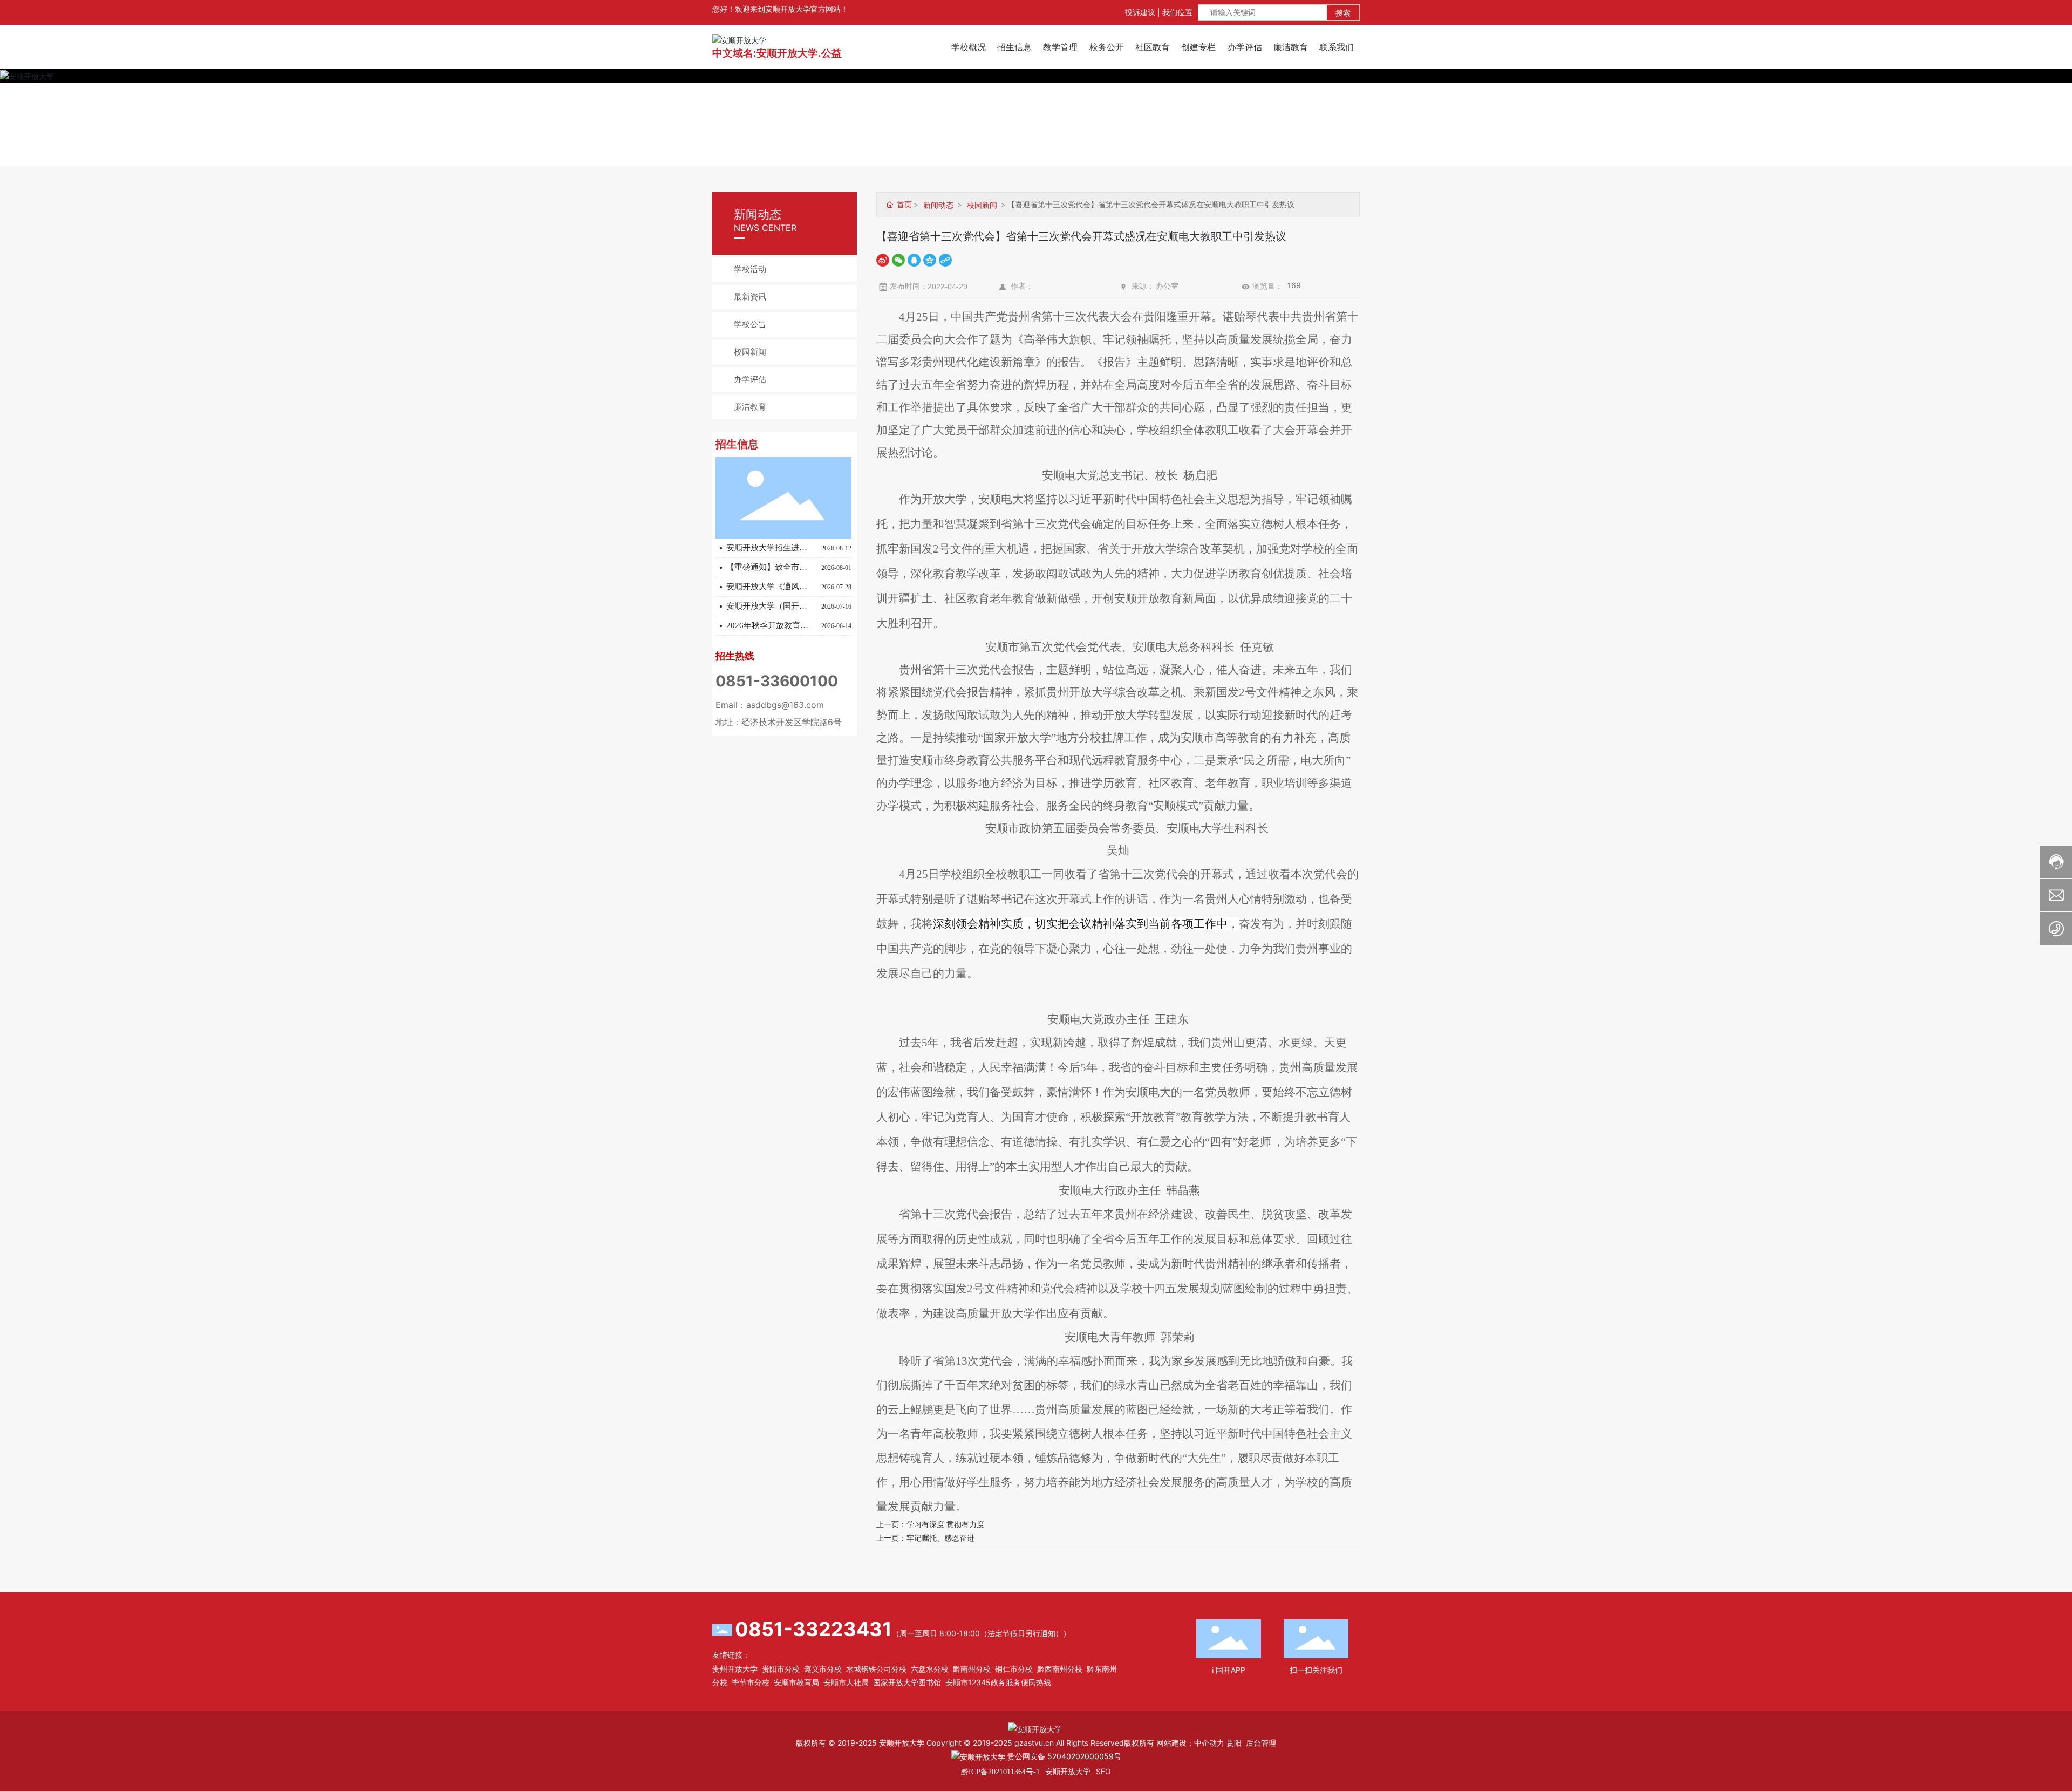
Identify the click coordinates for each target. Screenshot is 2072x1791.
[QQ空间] (930, 259)
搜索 (1343, 13)
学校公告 (750, 324)
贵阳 (1234, 1743)
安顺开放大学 (1068, 1771)
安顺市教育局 (796, 1682)
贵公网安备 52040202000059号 (1063, 1756)
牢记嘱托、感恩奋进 (940, 1538)
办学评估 (750, 379)
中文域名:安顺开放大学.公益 (777, 53)
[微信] (898, 259)
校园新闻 (750, 352)
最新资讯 (750, 297)
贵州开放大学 (735, 1669)
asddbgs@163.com (785, 705)
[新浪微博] (883, 259)
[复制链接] (945, 259)
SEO (1103, 1771)
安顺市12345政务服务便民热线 (998, 1682)
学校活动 (750, 269)
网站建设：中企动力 (1190, 1743)
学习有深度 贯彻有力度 (945, 1524)
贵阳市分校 (781, 1669)
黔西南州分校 (1060, 1669)
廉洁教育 (750, 407)
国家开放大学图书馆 (907, 1682)
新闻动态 (938, 205)
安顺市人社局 (846, 1682)
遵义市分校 (823, 1669)
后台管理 (1261, 1743)
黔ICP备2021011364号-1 (1000, 1772)
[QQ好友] (914, 259)
